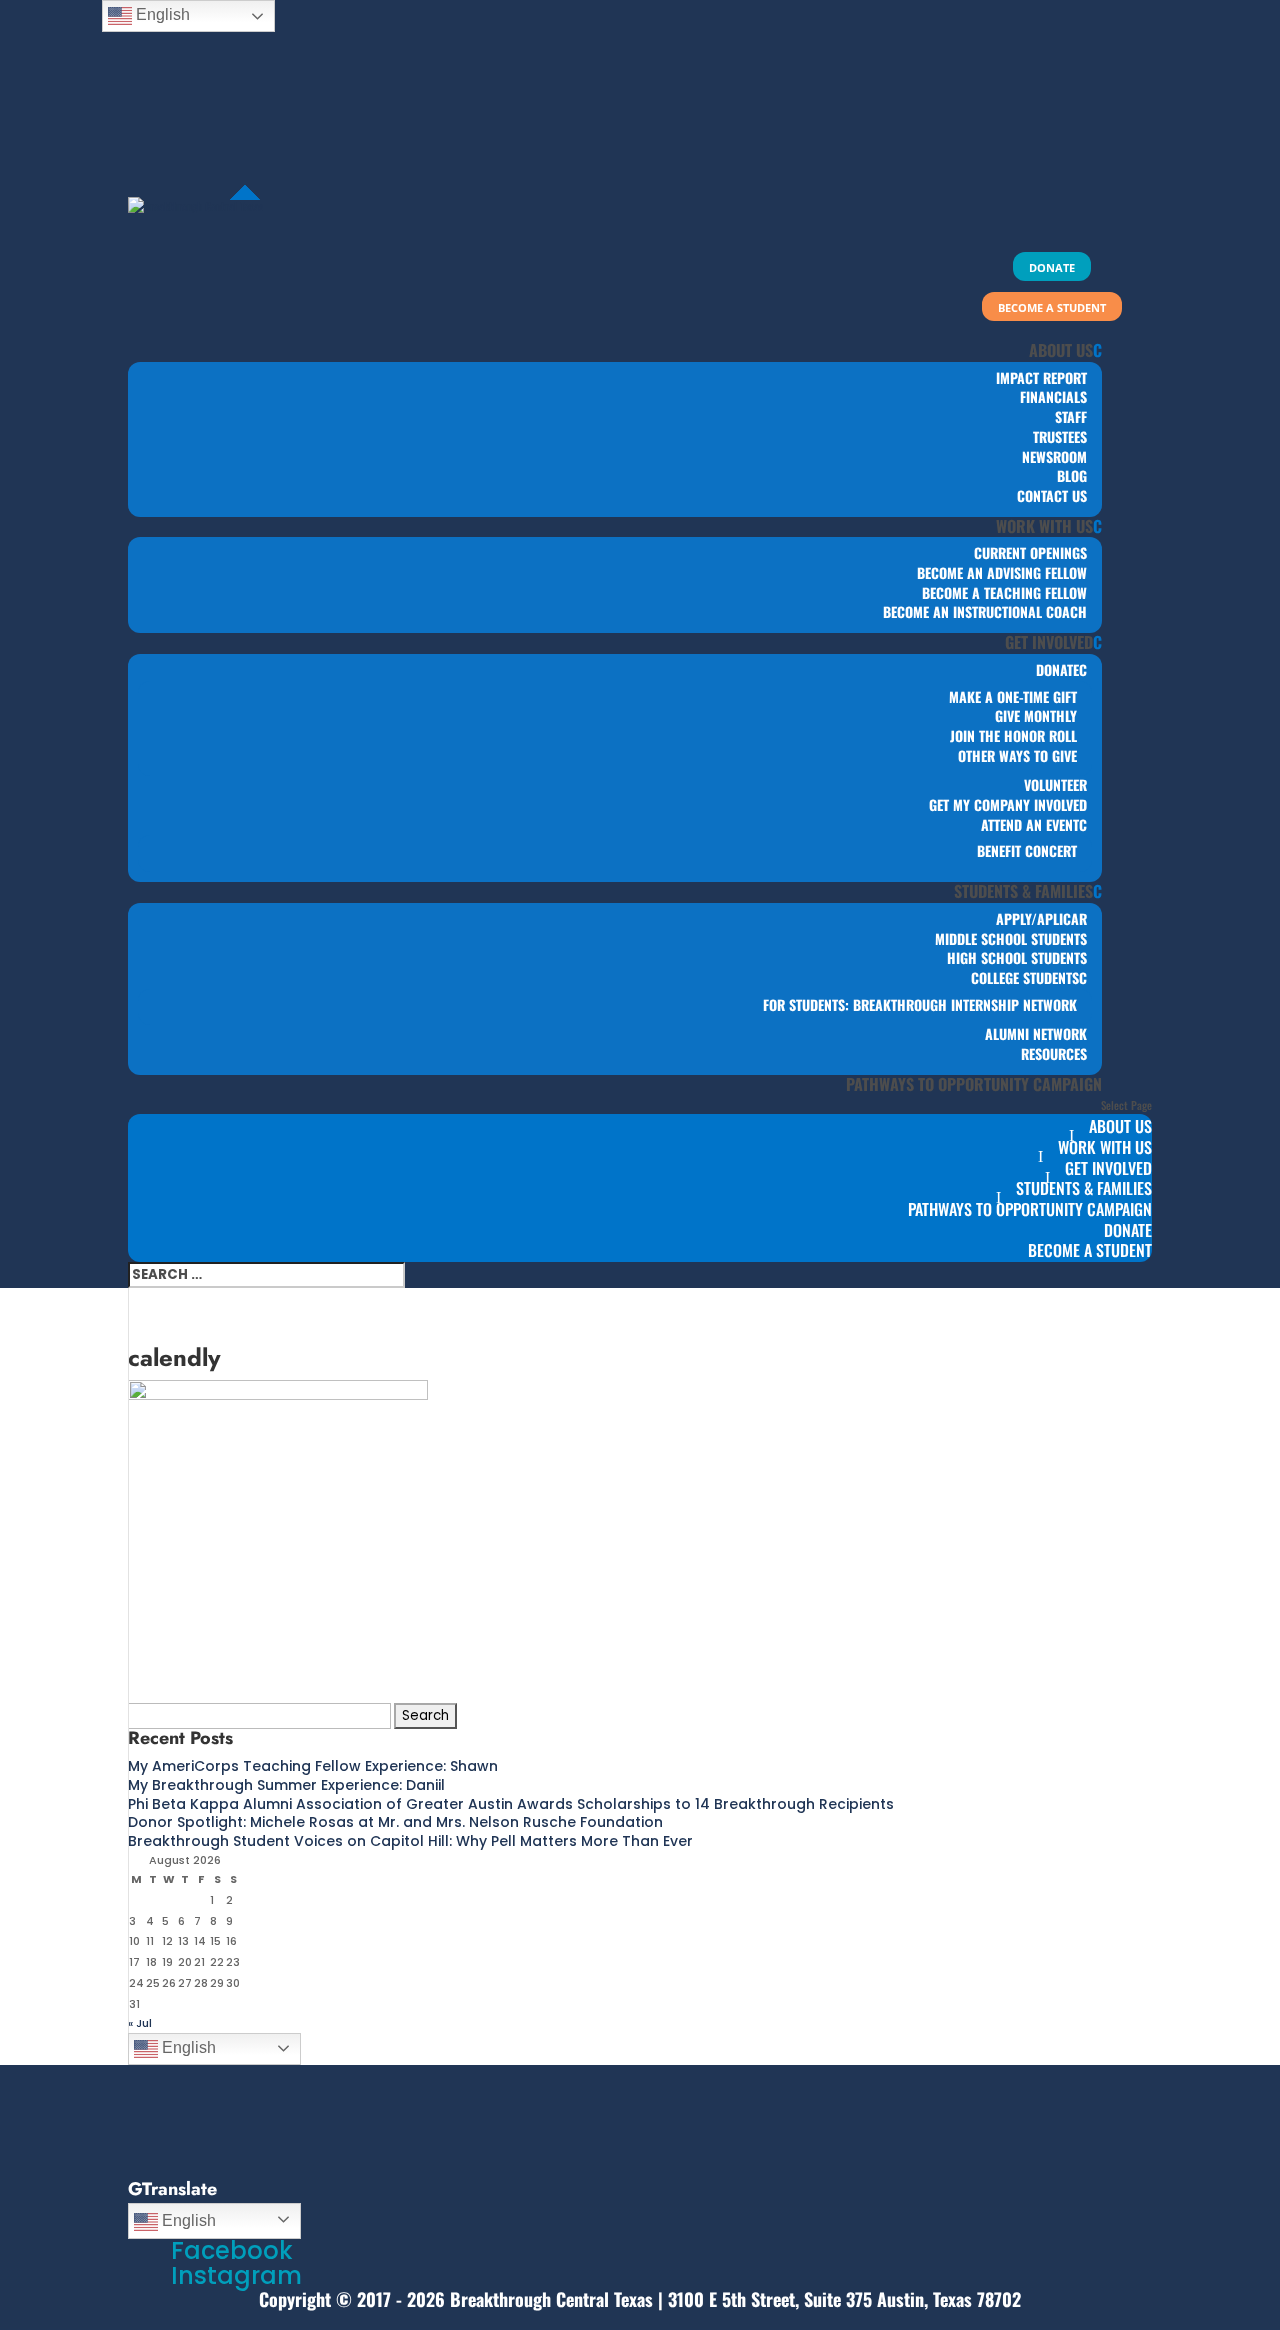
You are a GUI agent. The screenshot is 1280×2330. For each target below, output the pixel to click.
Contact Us (1052, 495)
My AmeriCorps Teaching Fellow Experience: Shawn (313, 1766)
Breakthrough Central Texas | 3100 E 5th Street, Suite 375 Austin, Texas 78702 (735, 2299)
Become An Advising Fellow (1002, 572)
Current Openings (1030, 552)
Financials (1053, 396)
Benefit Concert (1027, 850)
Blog (1072, 475)
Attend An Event (1030, 824)
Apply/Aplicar (1041, 918)
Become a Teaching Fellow (1004, 592)
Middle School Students (1011, 938)
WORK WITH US (1044, 526)
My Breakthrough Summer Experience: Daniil (286, 1785)
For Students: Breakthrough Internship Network (920, 1004)
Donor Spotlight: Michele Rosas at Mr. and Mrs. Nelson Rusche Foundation (395, 1822)
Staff (1071, 416)
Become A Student (1090, 1250)
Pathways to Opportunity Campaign (974, 1084)
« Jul (140, 2023)
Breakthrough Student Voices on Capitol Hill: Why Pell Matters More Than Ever (410, 1841)
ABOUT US (1061, 350)
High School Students (1017, 957)
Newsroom (1054, 456)
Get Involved (1049, 642)
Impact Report (1041, 377)
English (187, 2047)
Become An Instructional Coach (985, 611)
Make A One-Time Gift (1013, 696)
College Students (1025, 977)
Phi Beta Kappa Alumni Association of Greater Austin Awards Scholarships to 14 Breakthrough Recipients (511, 1804)
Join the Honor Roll (1013, 735)
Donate (1057, 669)
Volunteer (1055, 784)
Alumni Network (1036, 1033)
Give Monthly (1036, 715)
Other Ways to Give (1017, 755)
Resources (1054, 1053)
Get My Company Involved (1008, 804)
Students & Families (1023, 891)
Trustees (1060, 436)
